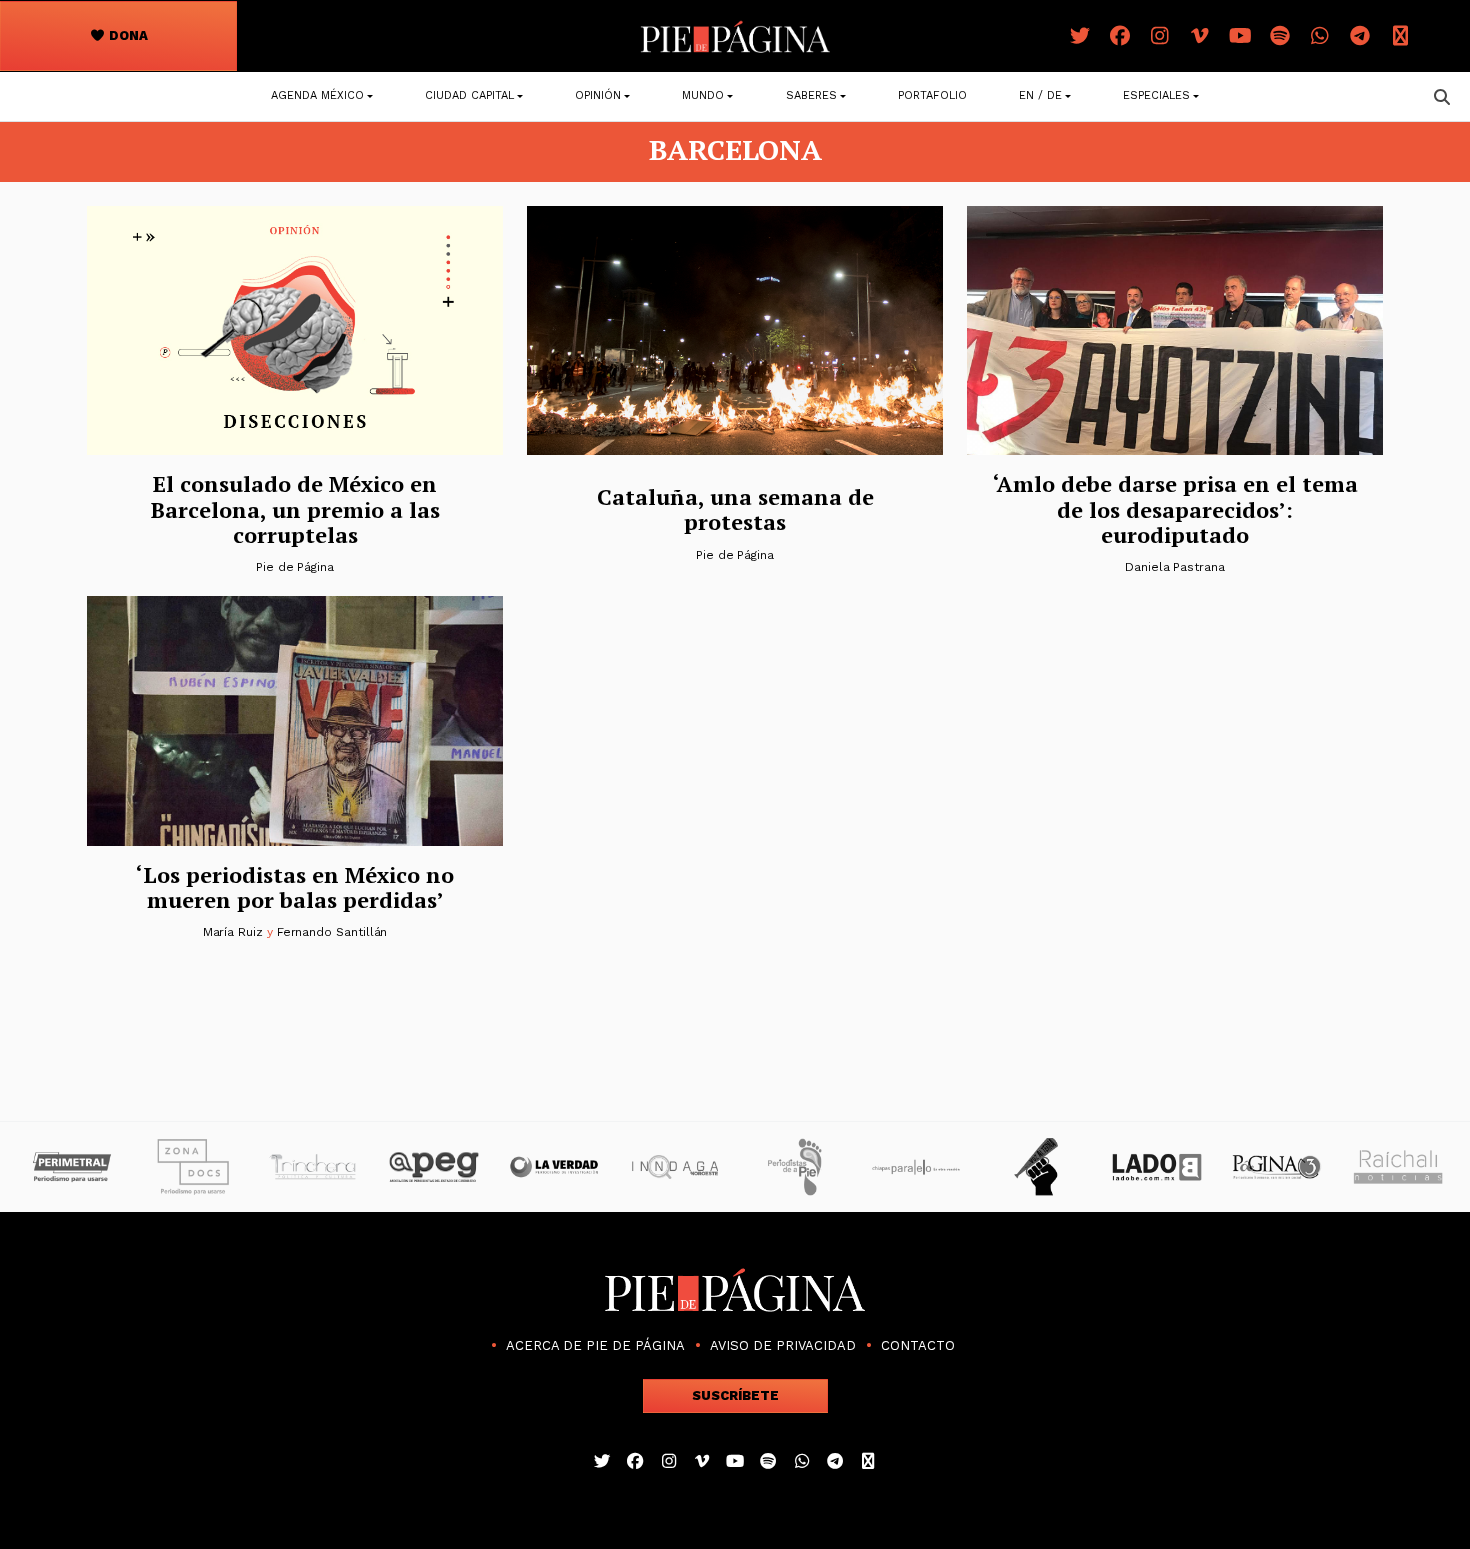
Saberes (811, 95)
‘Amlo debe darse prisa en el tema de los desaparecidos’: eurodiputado (1175, 509)
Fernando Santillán (332, 932)
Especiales (1156, 95)
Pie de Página (295, 567)
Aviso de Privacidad (783, 1345)
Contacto (918, 1345)
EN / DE (1040, 95)
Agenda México (317, 95)
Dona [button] (127, 35)
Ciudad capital (469, 95)
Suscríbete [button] (735, 1395)
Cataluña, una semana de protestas (735, 509)
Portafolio (932, 95)
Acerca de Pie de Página (595, 1345)
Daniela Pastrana (1175, 567)
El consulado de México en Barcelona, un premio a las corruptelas (295, 509)
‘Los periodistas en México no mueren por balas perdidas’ (295, 887)
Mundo (703, 95)
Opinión (598, 95)
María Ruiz (233, 932)
